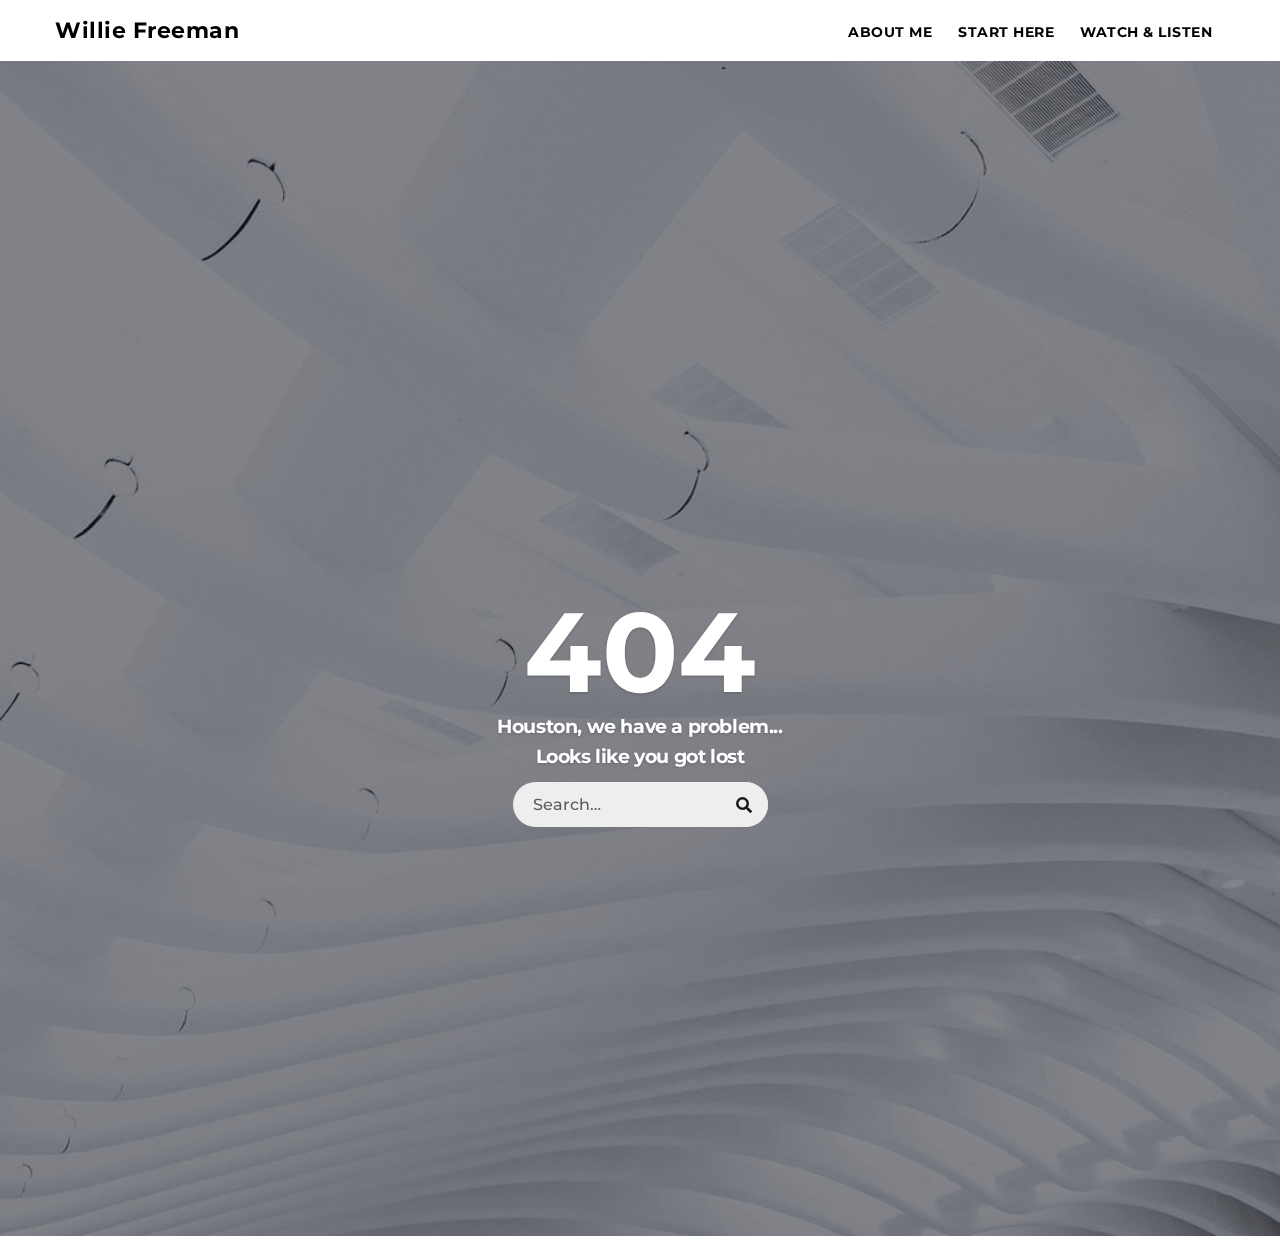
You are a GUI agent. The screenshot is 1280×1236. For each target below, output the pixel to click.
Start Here (1006, 32)
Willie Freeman (147, 30)
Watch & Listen (1146, 32)
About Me (890, 32)
